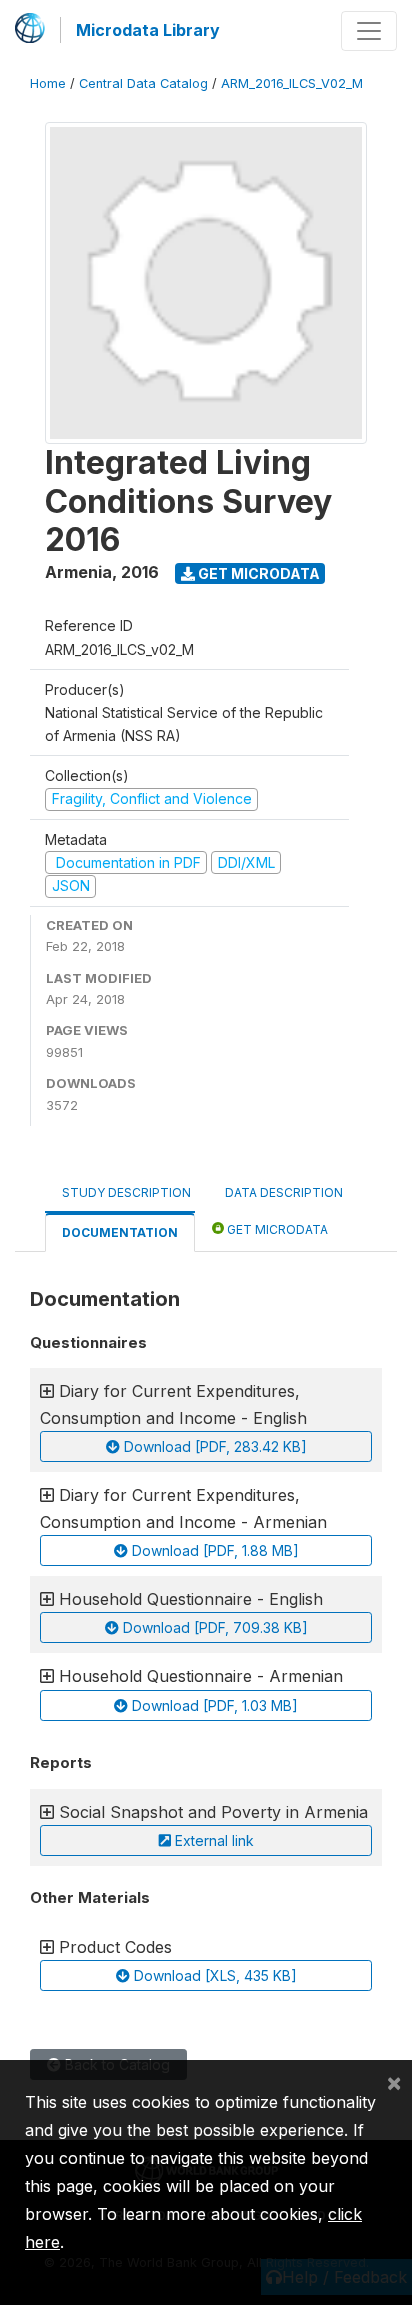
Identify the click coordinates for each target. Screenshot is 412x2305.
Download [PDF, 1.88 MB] (213, 1550)
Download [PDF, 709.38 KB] (213, 1627)
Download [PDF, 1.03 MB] (213, 1705)
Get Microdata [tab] (276, 1229)
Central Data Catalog (143, 83)
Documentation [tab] (120, 1232)
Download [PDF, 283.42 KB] (213, 1446)
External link (212, 1840)
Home (48, 83)
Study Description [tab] (126, 1192)
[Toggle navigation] (369, 31)
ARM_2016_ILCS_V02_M (292, 83)
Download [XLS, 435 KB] (213, 1975)
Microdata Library (148, 30)
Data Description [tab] (284, 1192)
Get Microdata (257, 573)
